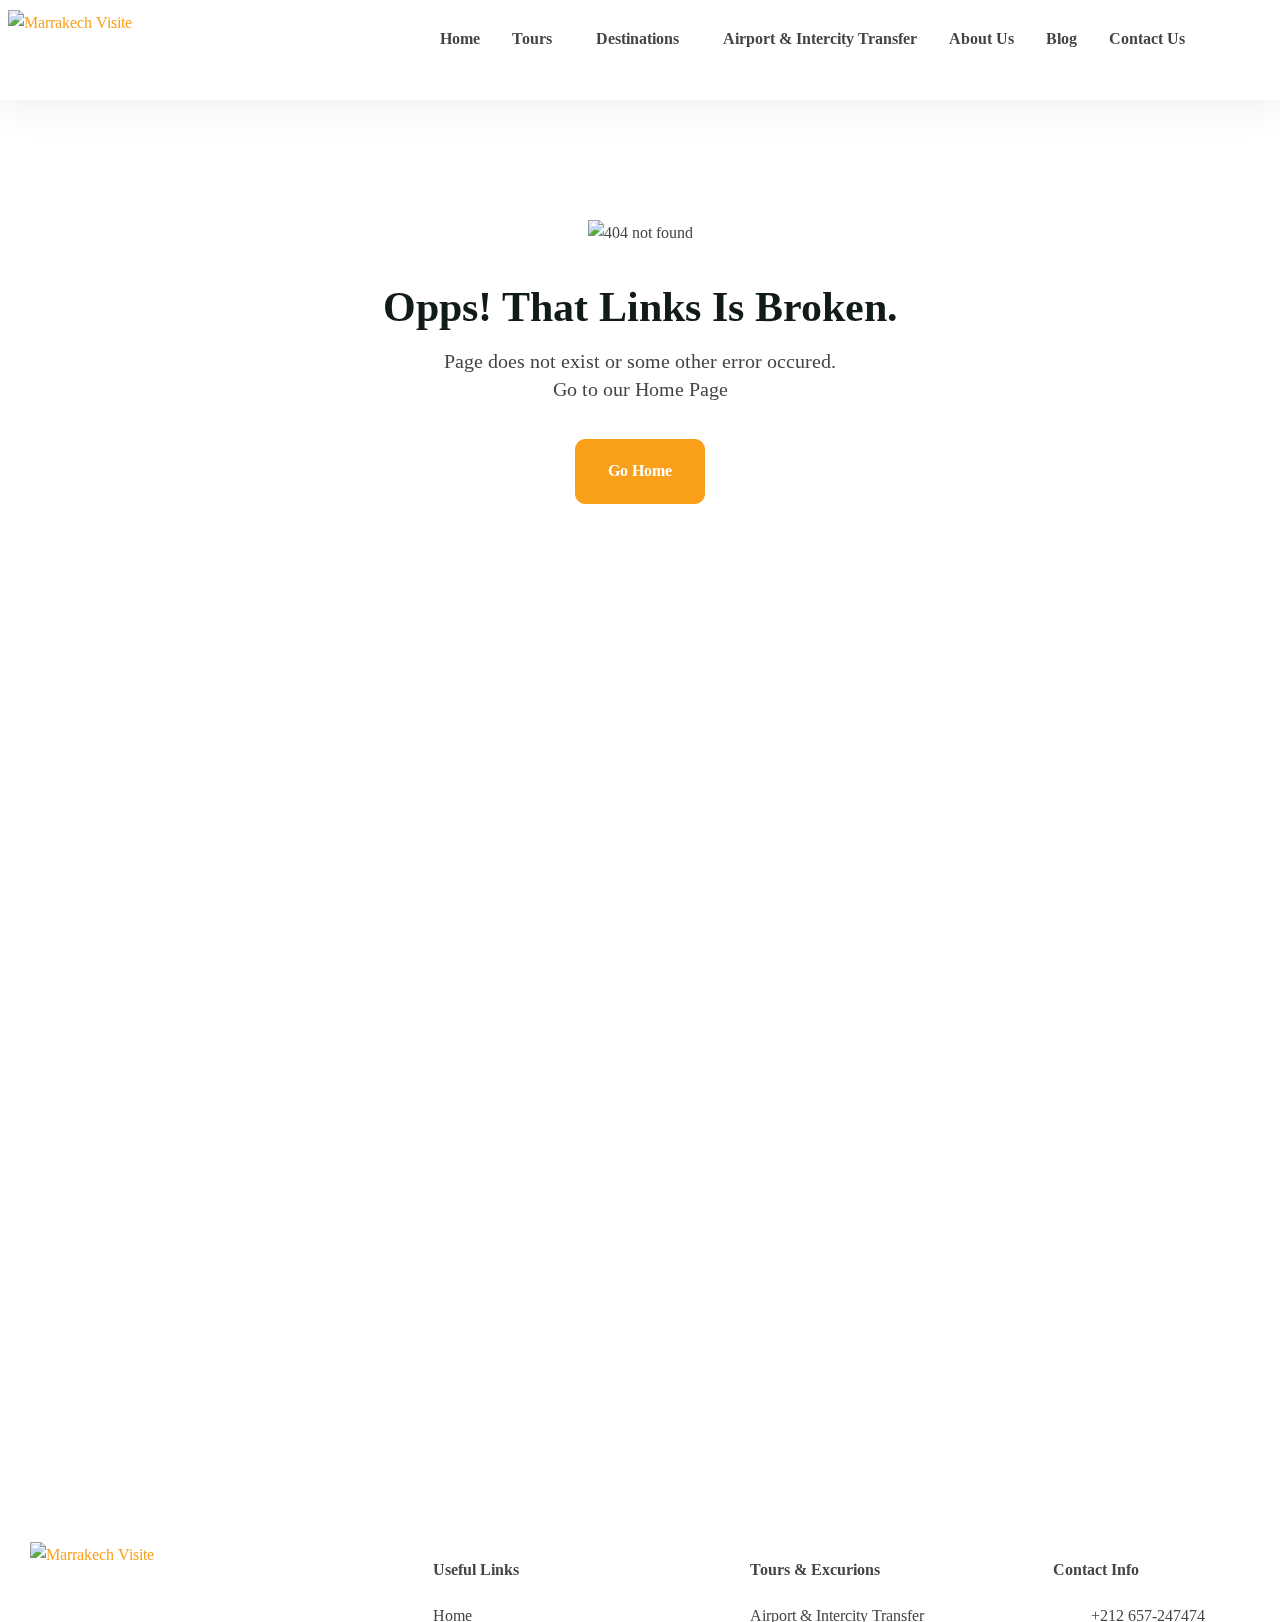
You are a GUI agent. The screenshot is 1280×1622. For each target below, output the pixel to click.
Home (460, 38)
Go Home (640, 470)
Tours (532, 38)
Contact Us (1147, 38)
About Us (981, 38)
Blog (1061, 38)
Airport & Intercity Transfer (820, 38)
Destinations (637, 38)
